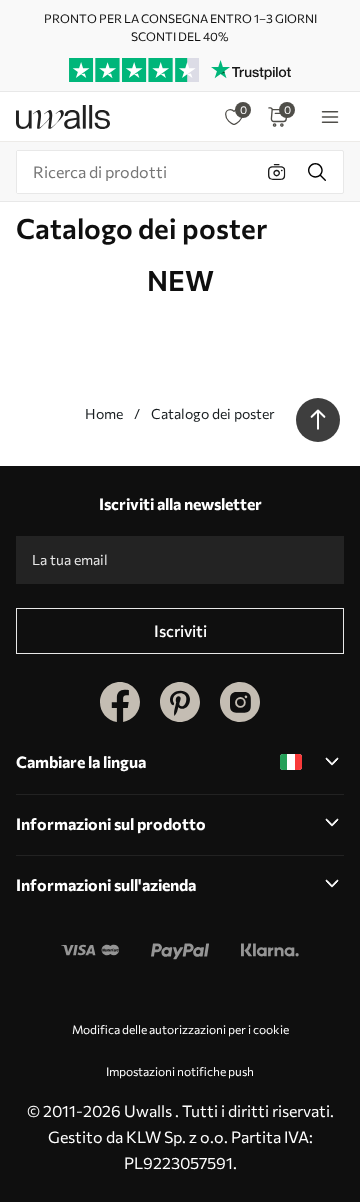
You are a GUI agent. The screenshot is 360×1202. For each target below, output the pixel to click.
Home (104, 413)
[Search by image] (277, 172)
